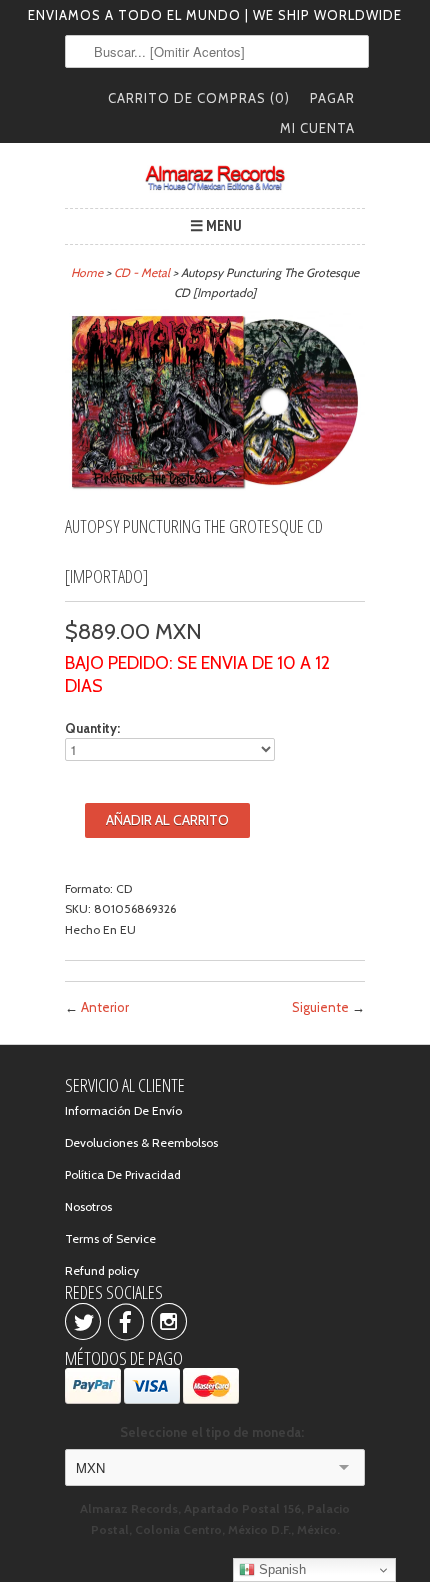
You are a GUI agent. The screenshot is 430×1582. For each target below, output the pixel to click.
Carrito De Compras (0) (199, 98)
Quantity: (92, 728)
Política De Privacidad (123, 1174)
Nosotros (88, 1206)
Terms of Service (110, 1238)
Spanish (280, 1569)
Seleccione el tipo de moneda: (215, 1432)
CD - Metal (142, 272)
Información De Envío (123, 1110)
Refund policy (102, 1270)
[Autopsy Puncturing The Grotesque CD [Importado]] (215, 489)
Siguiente (320, 1007)
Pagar (332, 98)
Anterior (105, 1007)
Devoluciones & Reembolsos (141, 1142)
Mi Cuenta (317, 128)
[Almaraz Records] (215, 178)
